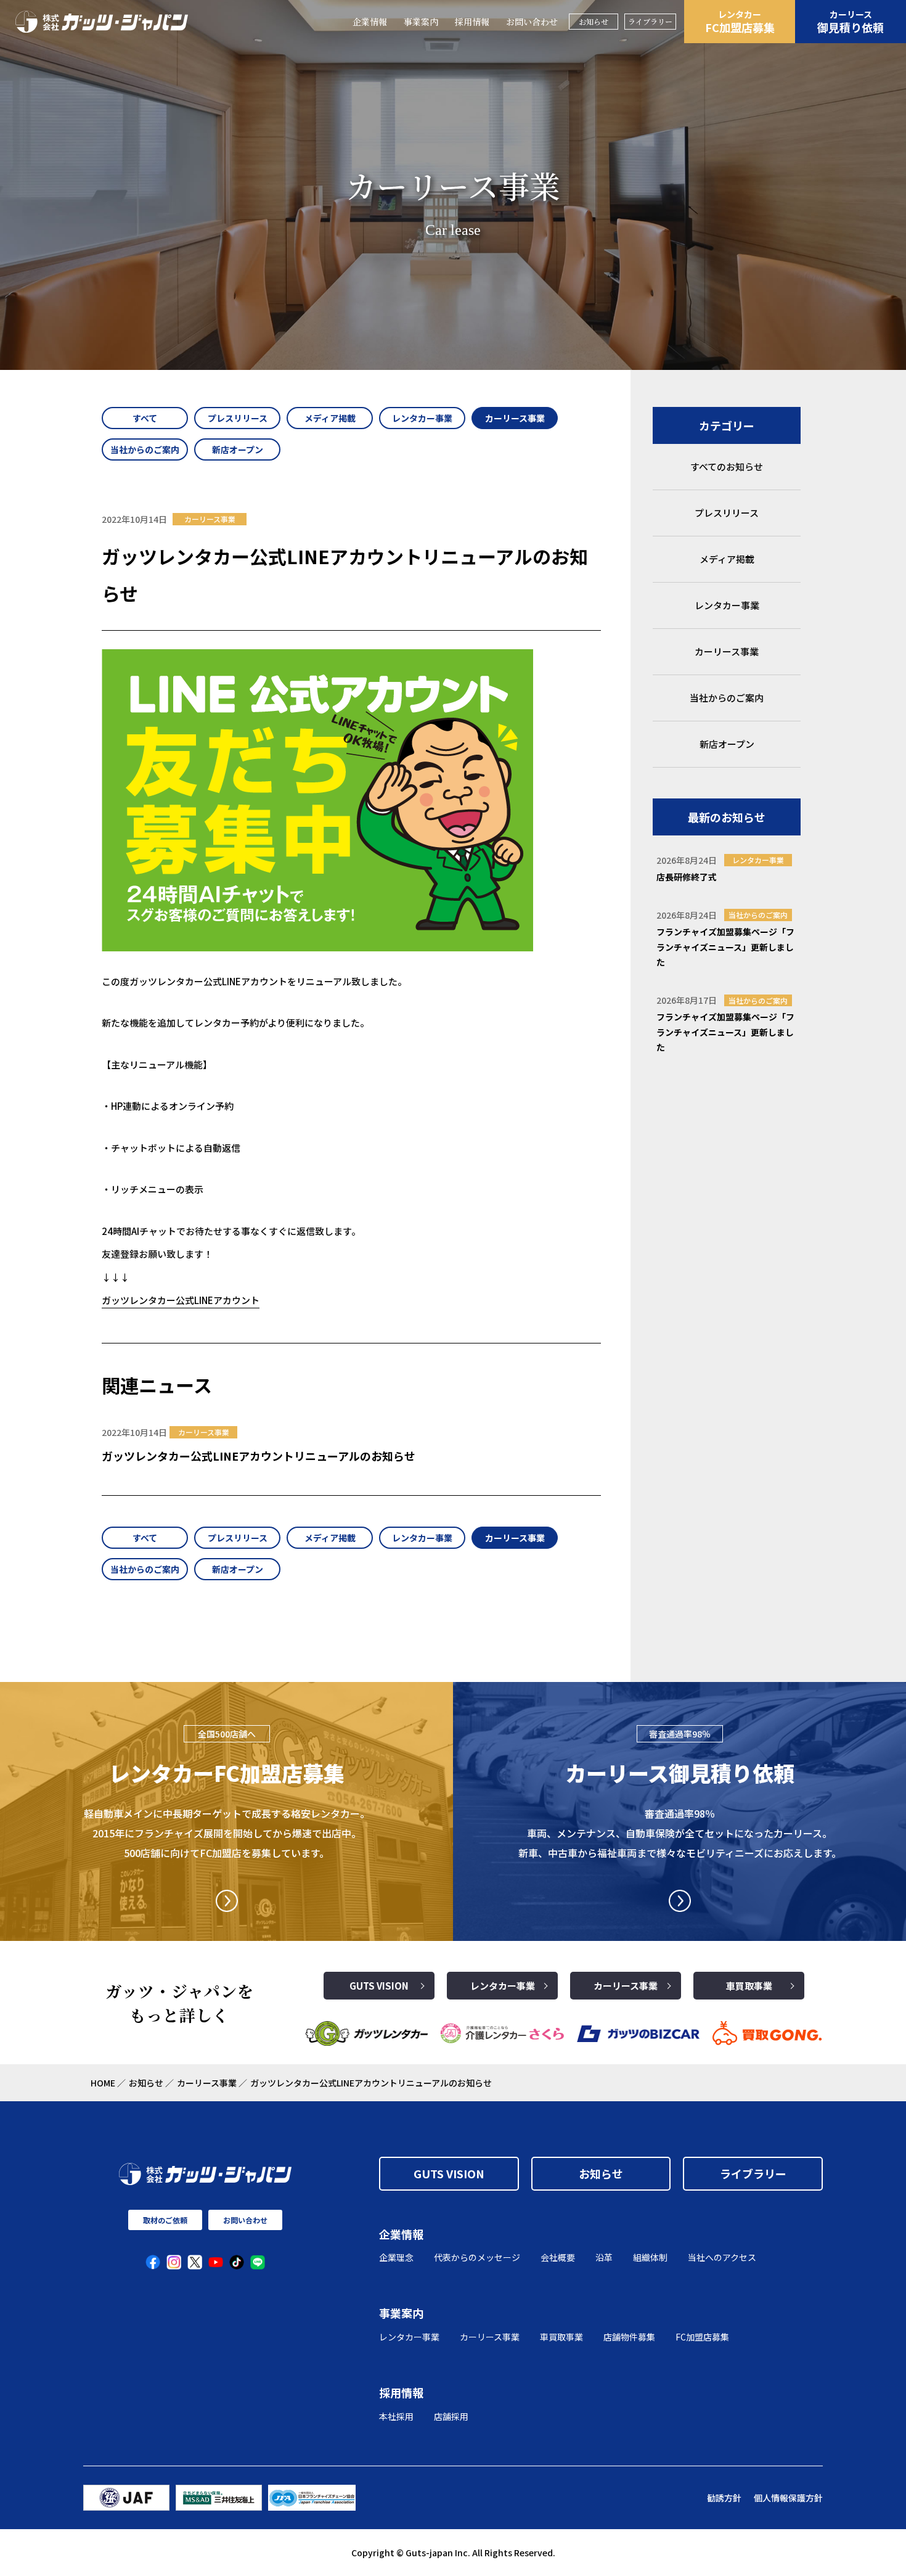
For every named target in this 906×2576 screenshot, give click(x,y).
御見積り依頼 (851, 22)
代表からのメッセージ (477, 2257)
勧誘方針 (724, 2498)
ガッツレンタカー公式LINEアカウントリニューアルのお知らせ (259, 1456)
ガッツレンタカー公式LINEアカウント (181, 1300)
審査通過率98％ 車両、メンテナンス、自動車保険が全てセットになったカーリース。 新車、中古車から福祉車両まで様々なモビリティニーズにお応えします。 (680, 1833)
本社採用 (396, 2416)
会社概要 (558, 2257)
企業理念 (396, 2257)
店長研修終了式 (687, 877)
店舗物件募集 (629, 2337)
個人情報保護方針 (788, 2498)
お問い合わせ (532, 22)
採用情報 (472, 22)
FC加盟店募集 (740, 22)
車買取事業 (749, 1986)
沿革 (604, 2257)
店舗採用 (451, 2416)
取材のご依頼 (165, 2220)
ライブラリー (650, 21)
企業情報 (370, 22)
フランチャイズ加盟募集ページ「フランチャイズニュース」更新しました (725, 947)
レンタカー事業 (503, 1986)
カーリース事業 (626, 1986)
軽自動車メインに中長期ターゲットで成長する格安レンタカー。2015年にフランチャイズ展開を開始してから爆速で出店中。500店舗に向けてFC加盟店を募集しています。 (227, 1833)
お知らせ (594, 21)
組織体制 (650, 2257)
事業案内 (421, 22)
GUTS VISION (379, 1986)
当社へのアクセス (722, 2257)
